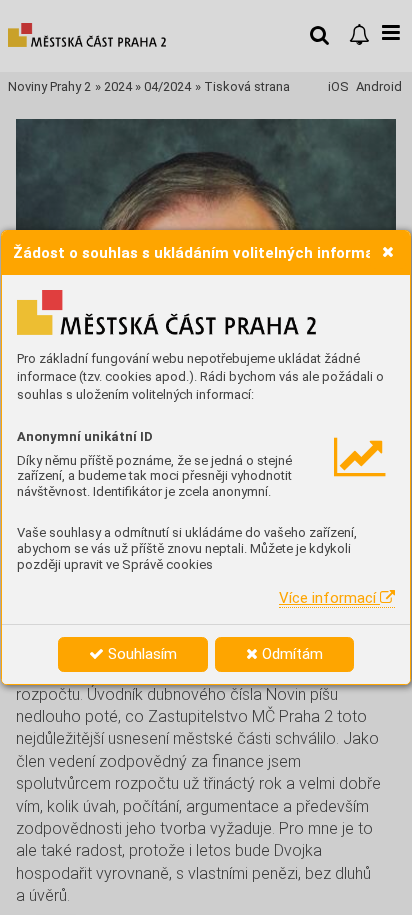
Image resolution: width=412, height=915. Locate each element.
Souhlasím (140, 654)
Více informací (329, 598)
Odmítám (290, 654)
